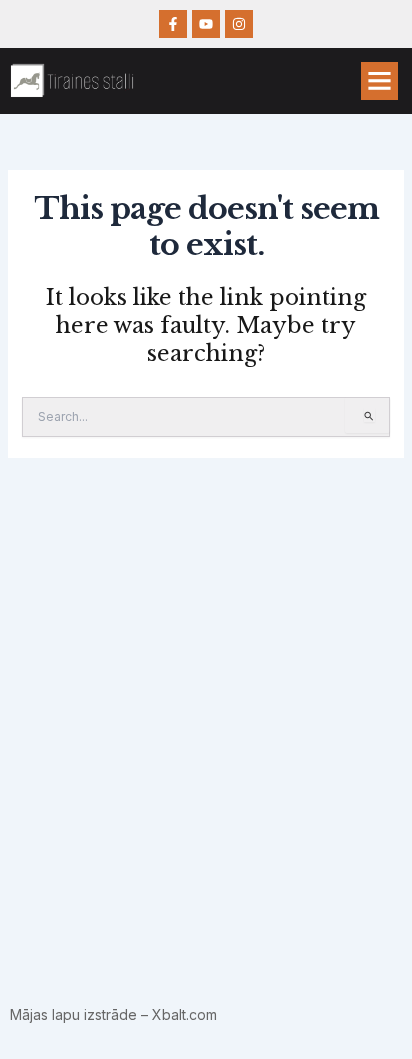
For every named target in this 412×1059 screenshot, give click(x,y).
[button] (380, 81)
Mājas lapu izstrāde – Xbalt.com (113, 1014)
